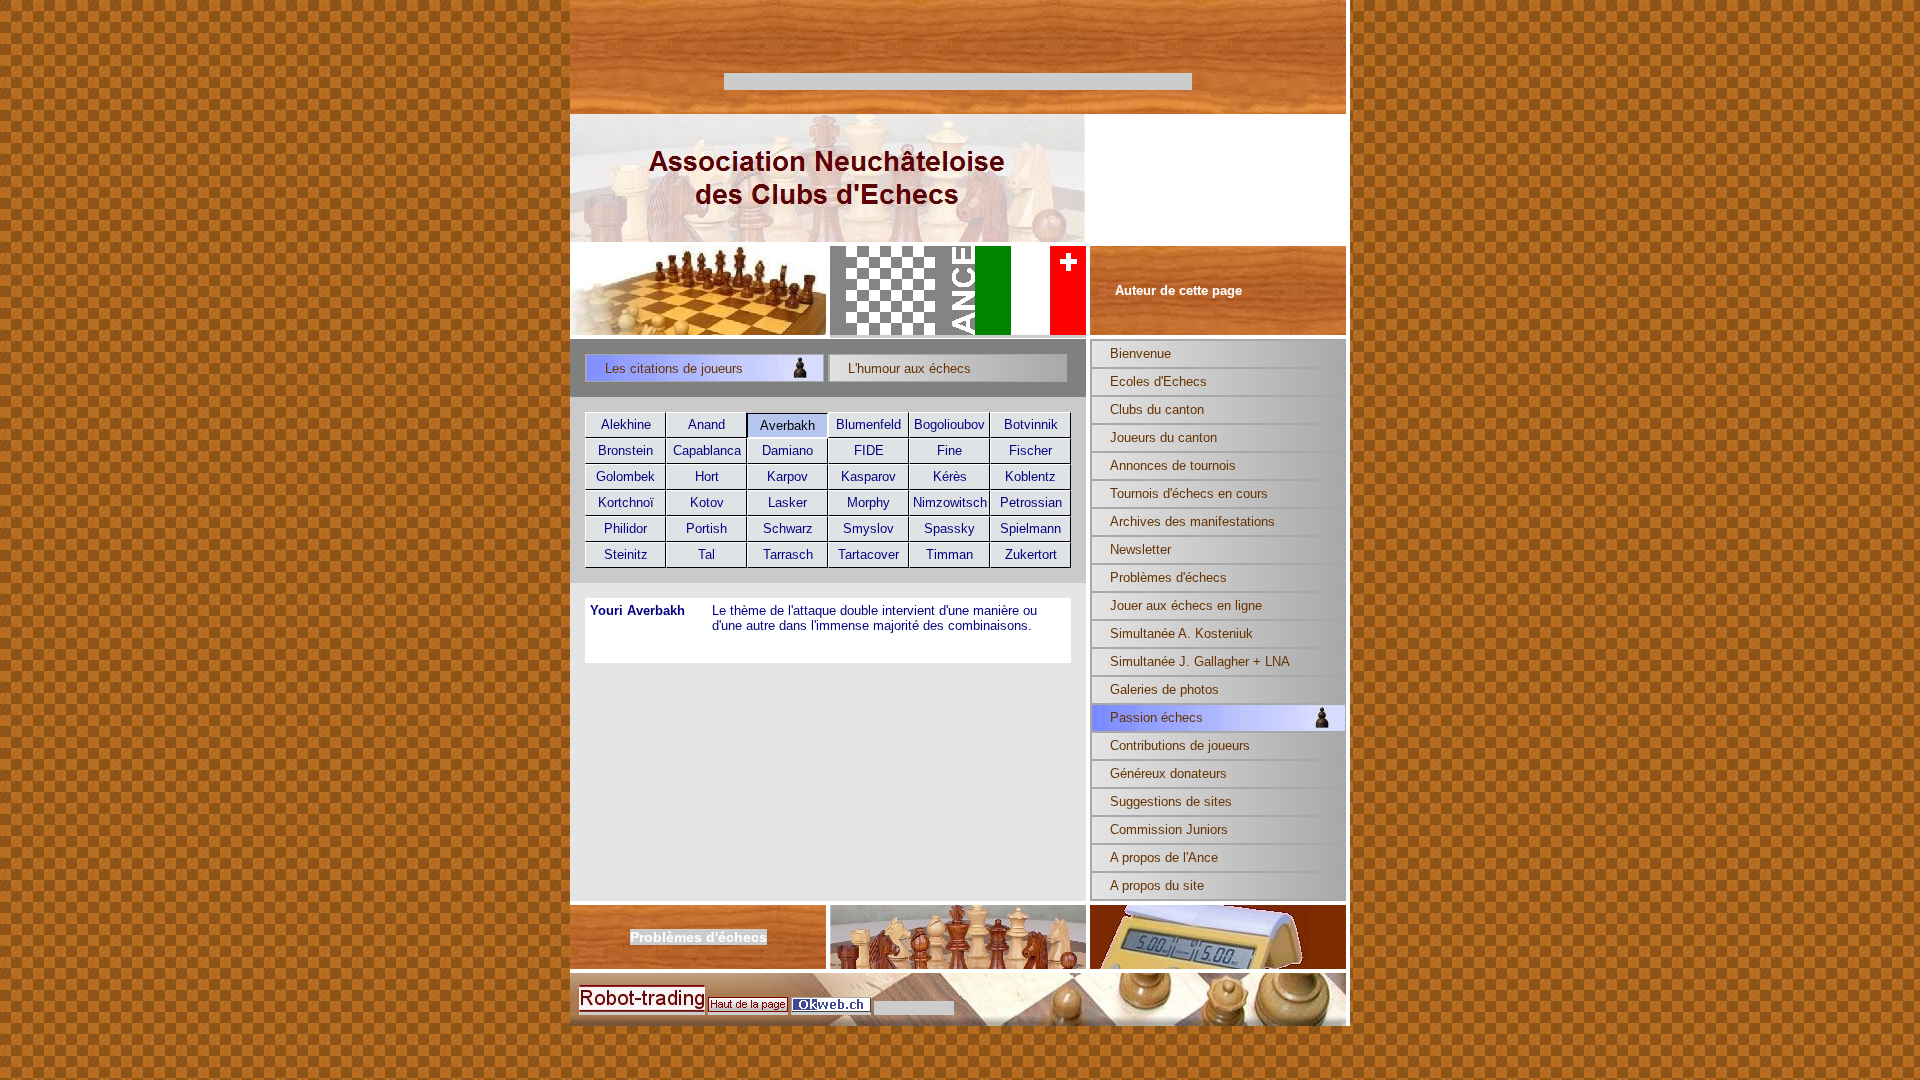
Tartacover (868, 554)
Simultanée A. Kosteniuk (1181, 633)
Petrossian (1031, 502)
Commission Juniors (1169, 829)
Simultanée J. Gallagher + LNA (1200, 661)
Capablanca (707, 450)
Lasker (787, 502)
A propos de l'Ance (1164, 857)
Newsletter (1140, 549)
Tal (706, 554)
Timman (949, 554)
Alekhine (626, 424)
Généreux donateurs (1168, 773)
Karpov (787, 476)
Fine (949, 450)
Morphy (868, 502)
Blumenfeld (868, 424)
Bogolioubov (949, 424)
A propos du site (1157, 885)
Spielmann (1030, 528)
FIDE (869, 450)
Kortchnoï (626, 502)
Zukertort (1031, 554)
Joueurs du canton (1163, 437)
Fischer (1030, 450)
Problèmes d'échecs (1168, 577)
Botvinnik (1031, 424)
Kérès (950, 476)
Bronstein (625, 450)
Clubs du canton (1157, 409)
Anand (706, 424)
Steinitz (626, 554)
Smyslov (868, 528)
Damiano (787, 450)
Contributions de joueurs (1180, 745)
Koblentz (1030, 476)
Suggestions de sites (1171, 801)
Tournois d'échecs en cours (1189, 493)
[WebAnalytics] (914, 1008)
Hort (707, 476)
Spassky (949, 528)
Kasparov (868, 476)
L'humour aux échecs (909, 368)
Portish (706, 528)
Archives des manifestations (1192, 521)
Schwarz (788, 528)
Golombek (625, 476)
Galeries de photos (1164, 689)
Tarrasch (788, 554)
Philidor (625, 528)
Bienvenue (1140, 353)
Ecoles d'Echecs (1158, 381)
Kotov (707, 502)
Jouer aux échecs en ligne (1186, 605)
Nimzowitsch (950, 502)
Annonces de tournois (1173, 465)
